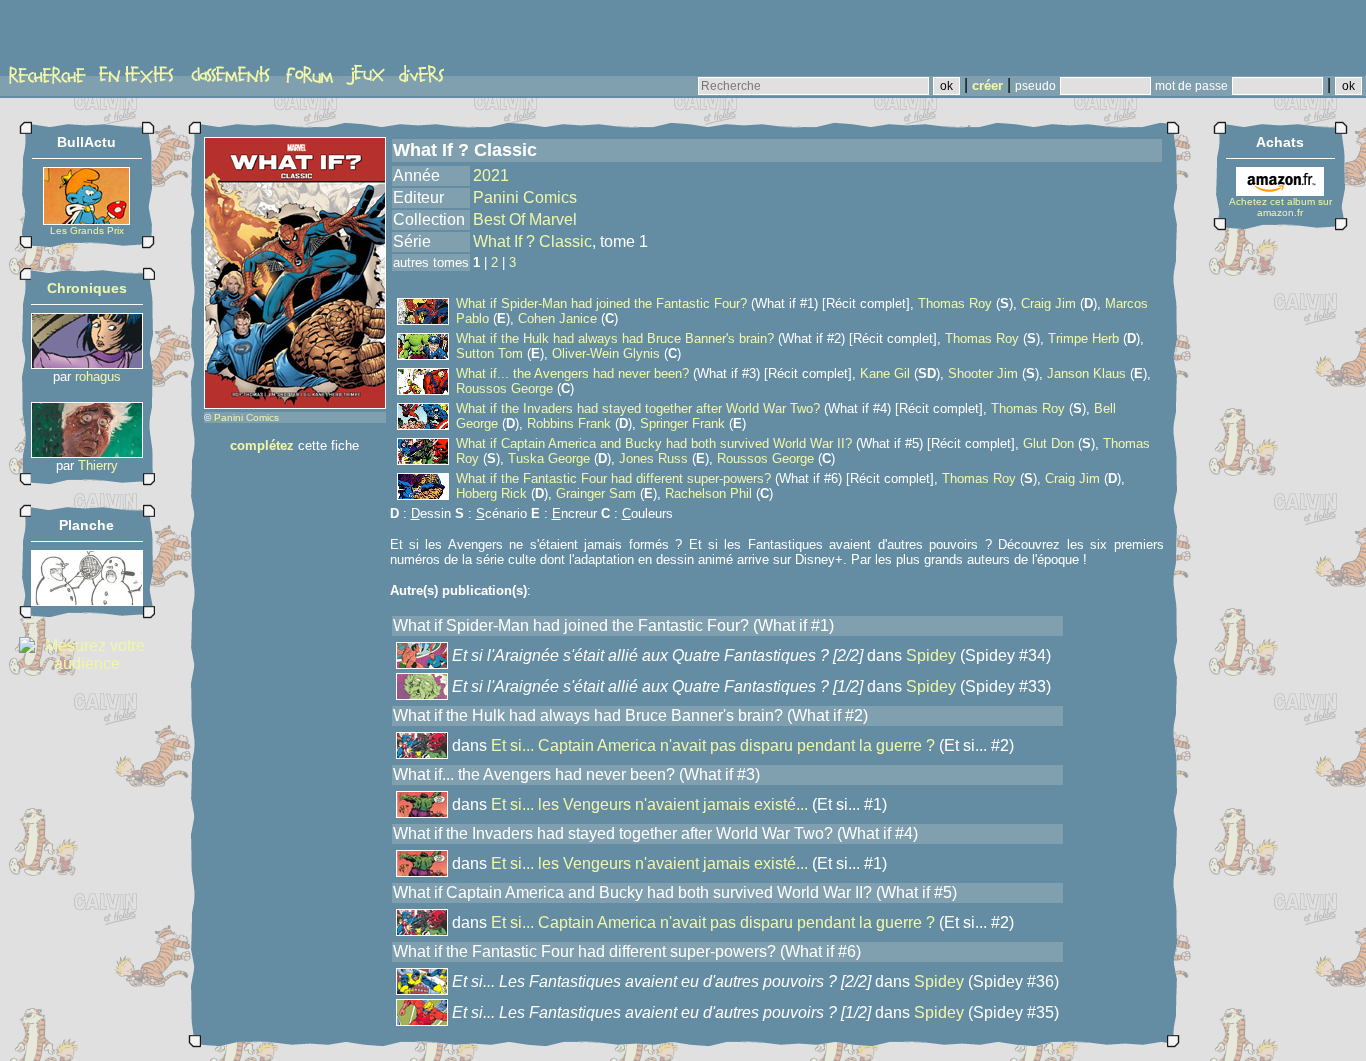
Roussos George (504, 388)
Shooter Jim (983, 373)
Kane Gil (885, 373)
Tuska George (549, 458)
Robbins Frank (569, 423)
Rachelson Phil (708, 493)
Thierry (98, 465)
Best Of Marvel (525, 219)
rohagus (98, 376)
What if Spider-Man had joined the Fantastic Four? (601, 303)
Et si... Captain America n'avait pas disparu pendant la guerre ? (713, 745)
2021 (491, 175)
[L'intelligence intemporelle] (87, 363)
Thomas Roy (955, 303)
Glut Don (1048, 443)
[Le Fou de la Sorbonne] (87, 452)
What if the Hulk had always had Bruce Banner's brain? (615, 338)
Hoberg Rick (491, 493)
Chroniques (87, 288)
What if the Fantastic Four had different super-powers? (613, 478)
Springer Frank (682, 423)
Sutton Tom (489, 353)
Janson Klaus (1086, 373)
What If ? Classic (532, 241)
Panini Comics (246, 417)
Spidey (931, 655)
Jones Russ (653, 458)
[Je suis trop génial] (87, 600)
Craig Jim (1048, 303)
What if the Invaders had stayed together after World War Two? (638, 408)
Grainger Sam (596, 493)
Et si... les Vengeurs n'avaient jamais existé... (649, 804)
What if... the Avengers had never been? (572, 373)
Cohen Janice (557, 318)
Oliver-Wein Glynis (606, 353)
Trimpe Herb (1083, 338)
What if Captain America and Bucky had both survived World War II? (654, 443)
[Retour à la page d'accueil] (84, 37)
